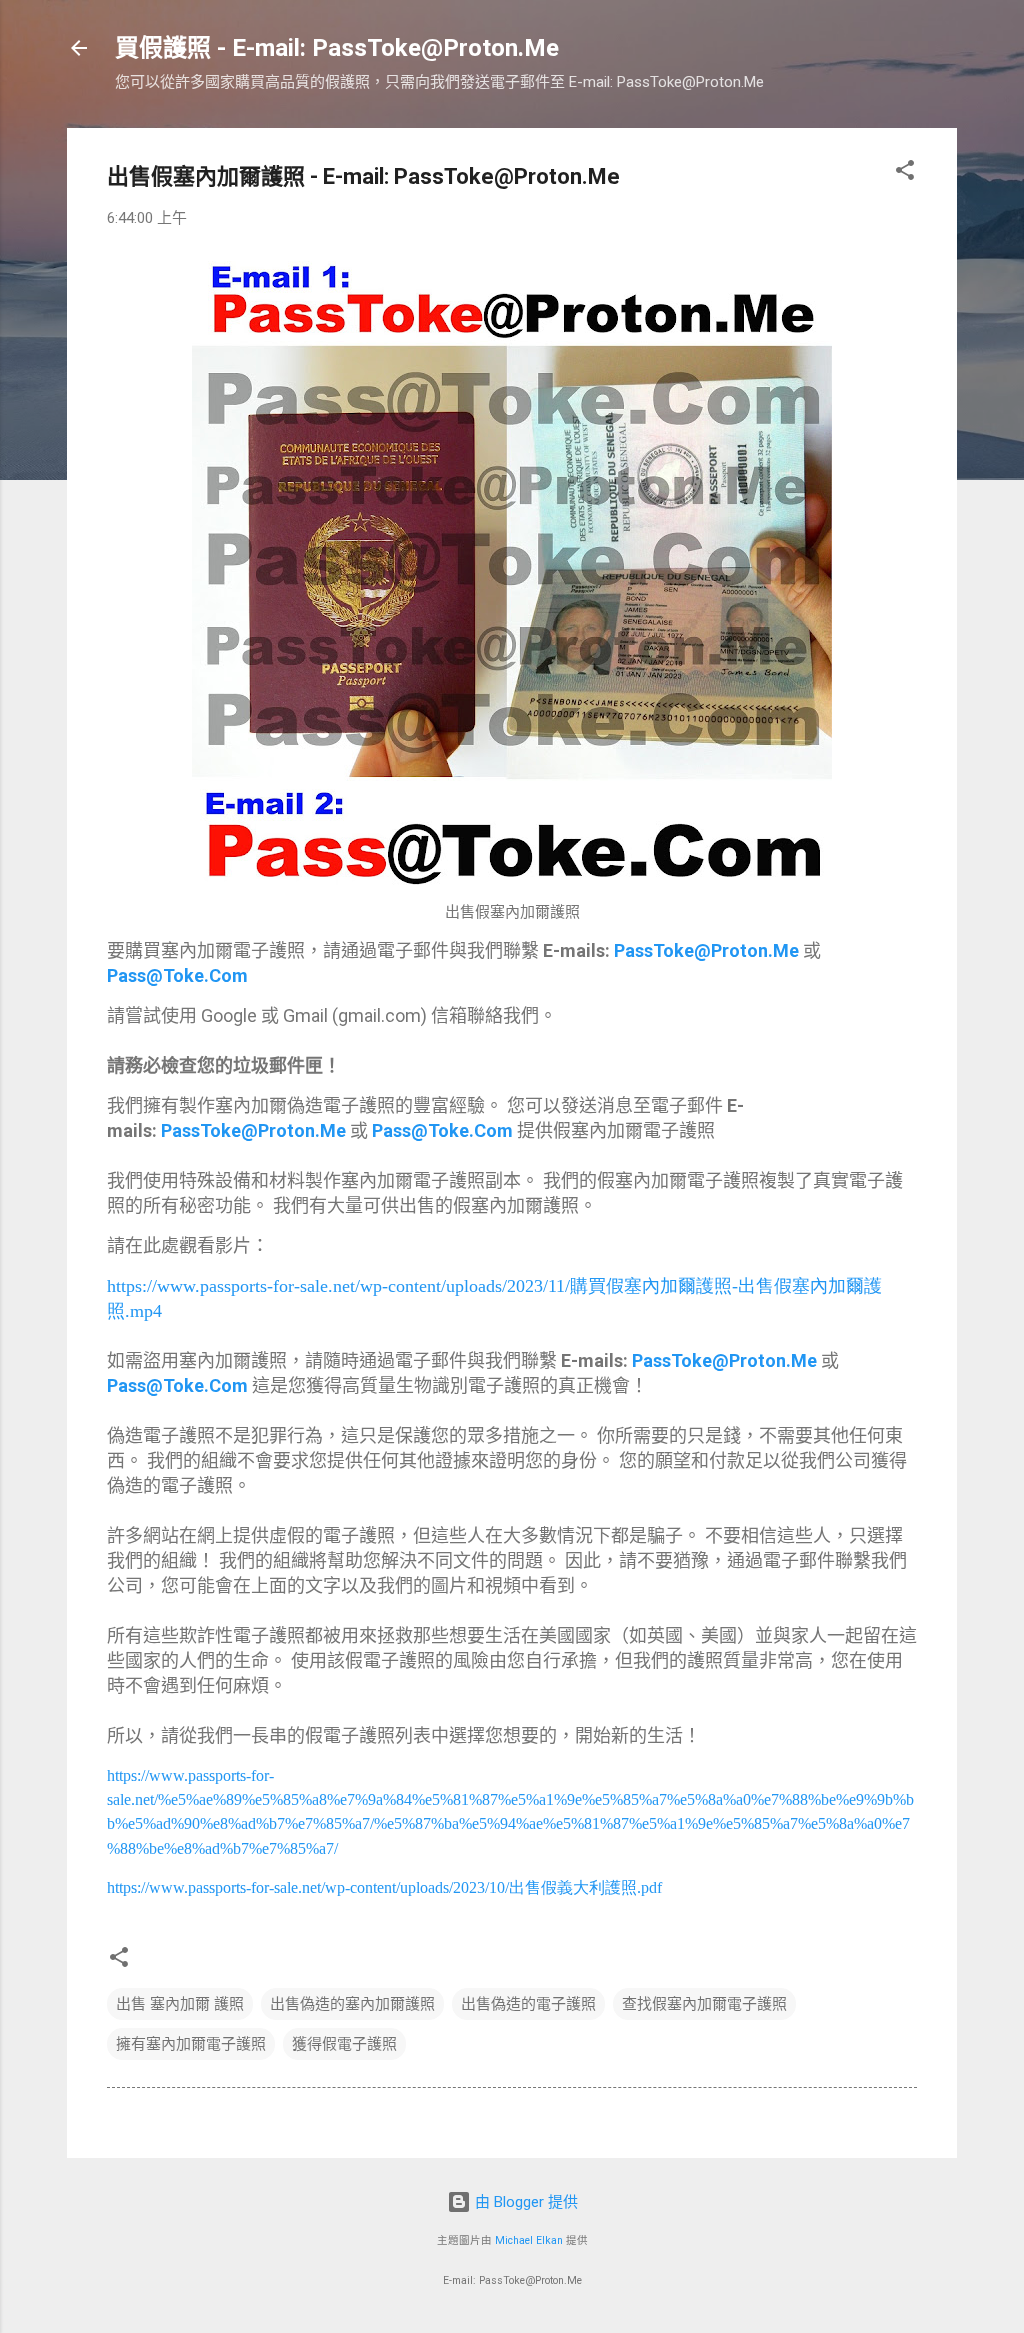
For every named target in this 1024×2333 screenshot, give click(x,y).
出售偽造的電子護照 (528, 2004)
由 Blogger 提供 (524, 2202)
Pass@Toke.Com (177, 975)
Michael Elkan (529, 2240)
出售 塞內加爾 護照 (180, 2004)
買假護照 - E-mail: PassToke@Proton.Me (337, 48)
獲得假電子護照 (344, 2044)
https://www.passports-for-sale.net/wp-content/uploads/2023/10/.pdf (384, 1887)
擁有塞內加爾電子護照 (191, 2044)
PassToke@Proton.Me (706, 950)
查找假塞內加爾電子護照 (704, 2004)
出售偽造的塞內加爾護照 (352, 2004)
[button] (905, 173)
